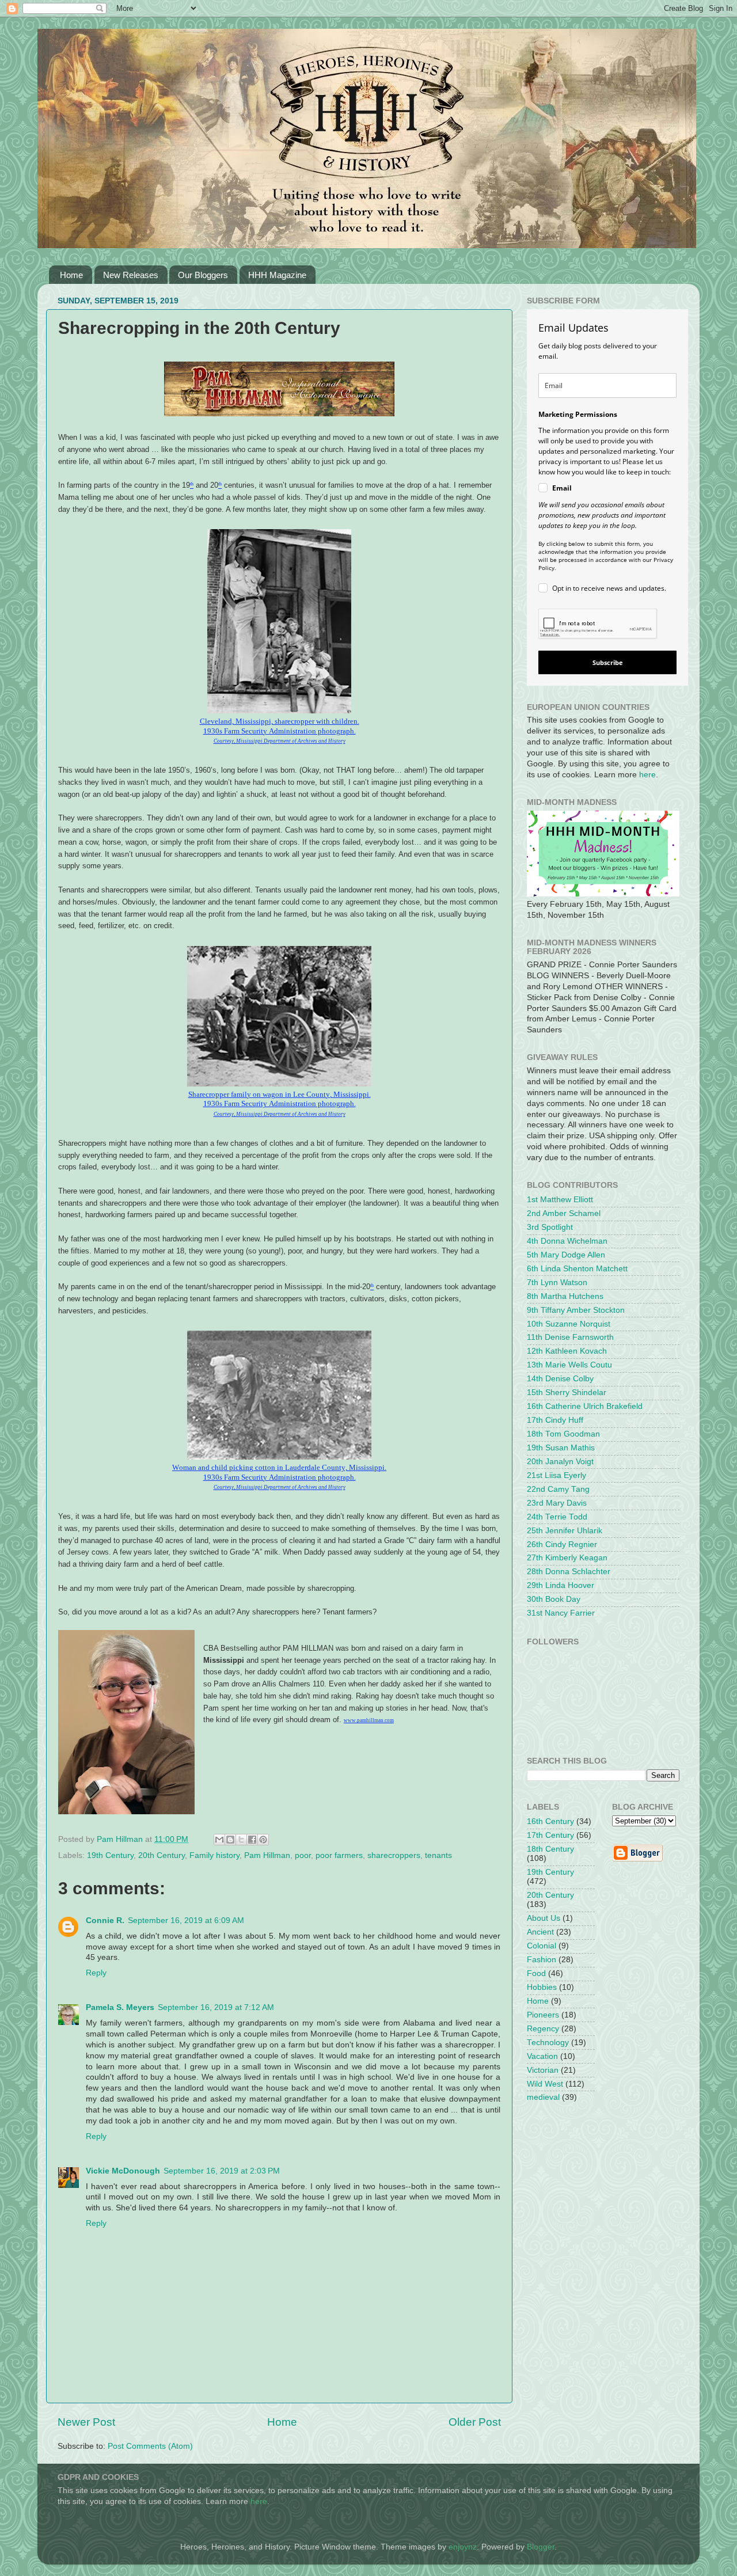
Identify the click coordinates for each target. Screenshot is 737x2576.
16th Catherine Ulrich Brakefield (585, 1406)
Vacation (542, 2056)
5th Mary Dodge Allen (566, 1255)
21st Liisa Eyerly (556, 1475)
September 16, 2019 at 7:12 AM (216, 2007)
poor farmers (339, 1855)
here (647, 775)
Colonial (542, 1946)
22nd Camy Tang (558, 1489)
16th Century (550, 1821)
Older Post (475, 2422)
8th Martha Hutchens (565, 1296)
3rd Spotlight (550, 1227)
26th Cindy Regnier (562, 1545)
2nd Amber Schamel (564, 1213)
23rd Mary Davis (557, 1503)
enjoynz (463, 2547)
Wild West (545, 2084)
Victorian (543, 2070)
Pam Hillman (267, 1855)
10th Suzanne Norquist (569, 1324)
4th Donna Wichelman (567, 1241)
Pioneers (543, 2015)
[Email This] (219, 1840)
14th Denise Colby (560, 1379)
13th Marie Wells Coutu (569, 1365)
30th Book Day (554, 1599)
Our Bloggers (203, 275)
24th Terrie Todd (557, 1517)
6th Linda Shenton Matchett (577, 1269)
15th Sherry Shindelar (567, 1393)
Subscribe (608, 662)
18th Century (550, 1849)
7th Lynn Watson (557, 1283)
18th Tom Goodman (563, 1434)
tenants (438, 1855)
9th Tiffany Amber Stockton (576, 1310)
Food (536, 1973)
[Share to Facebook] (252, 1840)
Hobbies (542, 1987)
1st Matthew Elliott (560, 1200)
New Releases (131, 275)
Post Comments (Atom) (150, 2446)
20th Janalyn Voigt (560, 1462)
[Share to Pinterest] (263, 1840)
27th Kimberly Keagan (567, 1558)
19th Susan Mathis (561, 1448)
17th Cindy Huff (555, 1420)
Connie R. (105, 1920)
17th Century (550, 1835)
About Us (544, 1918)
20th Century (162, 1855)
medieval (543, 2097)
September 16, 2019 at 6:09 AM (186, 1920)
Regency (543, 2029)
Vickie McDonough (123, 2171)
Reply (96, 1973)
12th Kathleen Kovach (567, 1351)
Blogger (541, 2547)
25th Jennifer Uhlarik (565, 1531)
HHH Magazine (277, 275)
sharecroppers (394, 1855)
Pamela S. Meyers (120, 2007)
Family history (214, 1855)
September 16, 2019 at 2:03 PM (222, 2171)
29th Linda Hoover (561, 1585)
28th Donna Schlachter (569, 1572)
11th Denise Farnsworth (570, 1337)
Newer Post (86, 2422)
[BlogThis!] (230, 1840)
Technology (548, 2043)
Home (71, 275)
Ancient (540, 1932)
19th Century (110, 1855)
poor (303, 1855)
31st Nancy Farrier (561, 1613)
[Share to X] (241, 1840)
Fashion (542, 1960)
